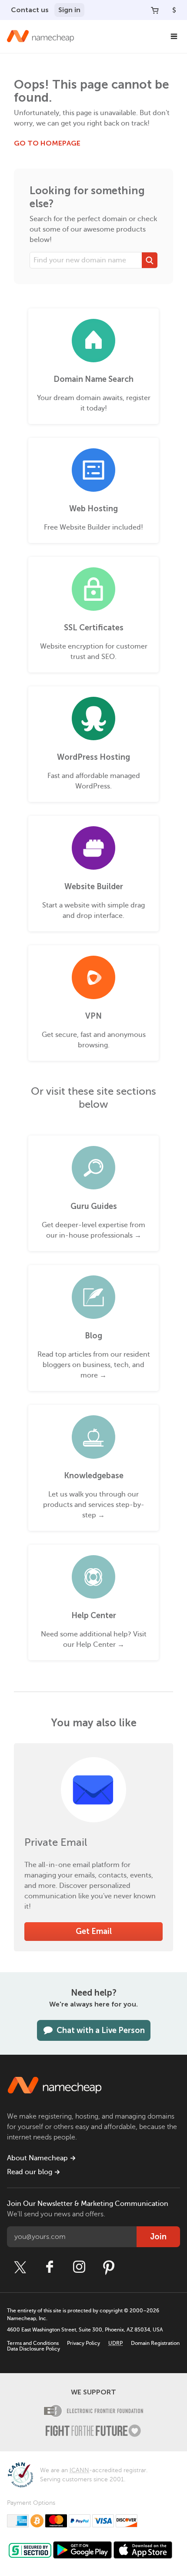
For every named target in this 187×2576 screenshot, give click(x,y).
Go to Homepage (47, 143)
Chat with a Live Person (101, 2030)
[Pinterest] (109, 2267)
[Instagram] (79, 2267)
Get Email (94, 1931)
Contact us (30, 10)
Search (150, 260)
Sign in (69, 10)
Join (158, 2237)
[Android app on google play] (82, 2550)
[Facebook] (50, 2267)
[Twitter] (20, 2267)
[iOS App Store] (143, 2550)
